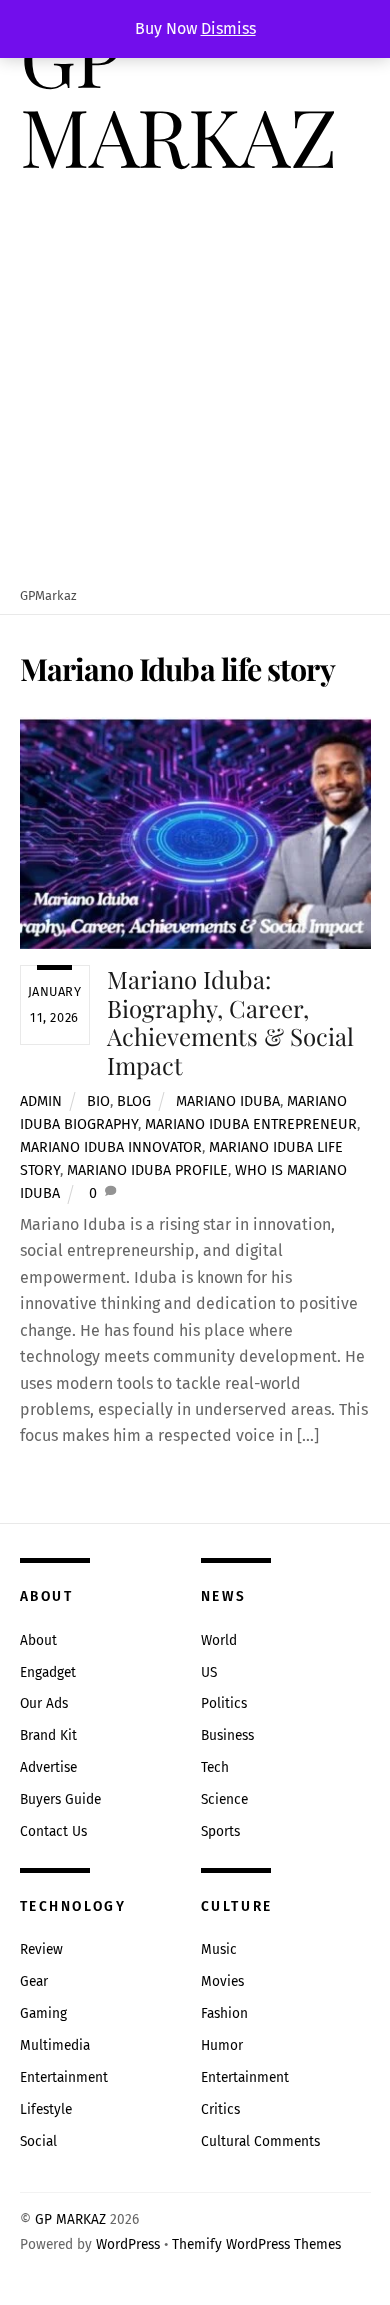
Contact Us (53, 1831)
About (38, 1640)
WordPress (128, 2244)
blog (134, 1101)
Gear (34, 1981)
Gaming (43, 2013)
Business (227, 1735)
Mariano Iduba (228, 1101)
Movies (222, 1981)
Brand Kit (48, 1735)
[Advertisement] (195, 382)
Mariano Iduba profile (147, 1170)
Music (219, 1949)
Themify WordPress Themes (256, 2244)
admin (41, 1101)
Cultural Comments (260, 2141)
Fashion (224, 2013)
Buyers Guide (60, 1799)
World (219, 1640)
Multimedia (55, 2045)
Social (38, 2141)
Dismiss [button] (228, 28)
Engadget (48, 1672)
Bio (98, 1101)
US (209, 1672)
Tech (215, 1767)
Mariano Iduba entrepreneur (251, 1124)
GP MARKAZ (70, 2219)
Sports (220, 1831)
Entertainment (64, 2077)
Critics (220, 2109)
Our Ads (44, 1703)
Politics (224, 1703)
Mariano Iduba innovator (111, 1147)
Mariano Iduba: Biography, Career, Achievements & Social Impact (230, 1022)
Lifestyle (46, 2109)
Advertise (48, 1767)
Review (41, 1949)
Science (224, 1799)
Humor (222, 2045)
